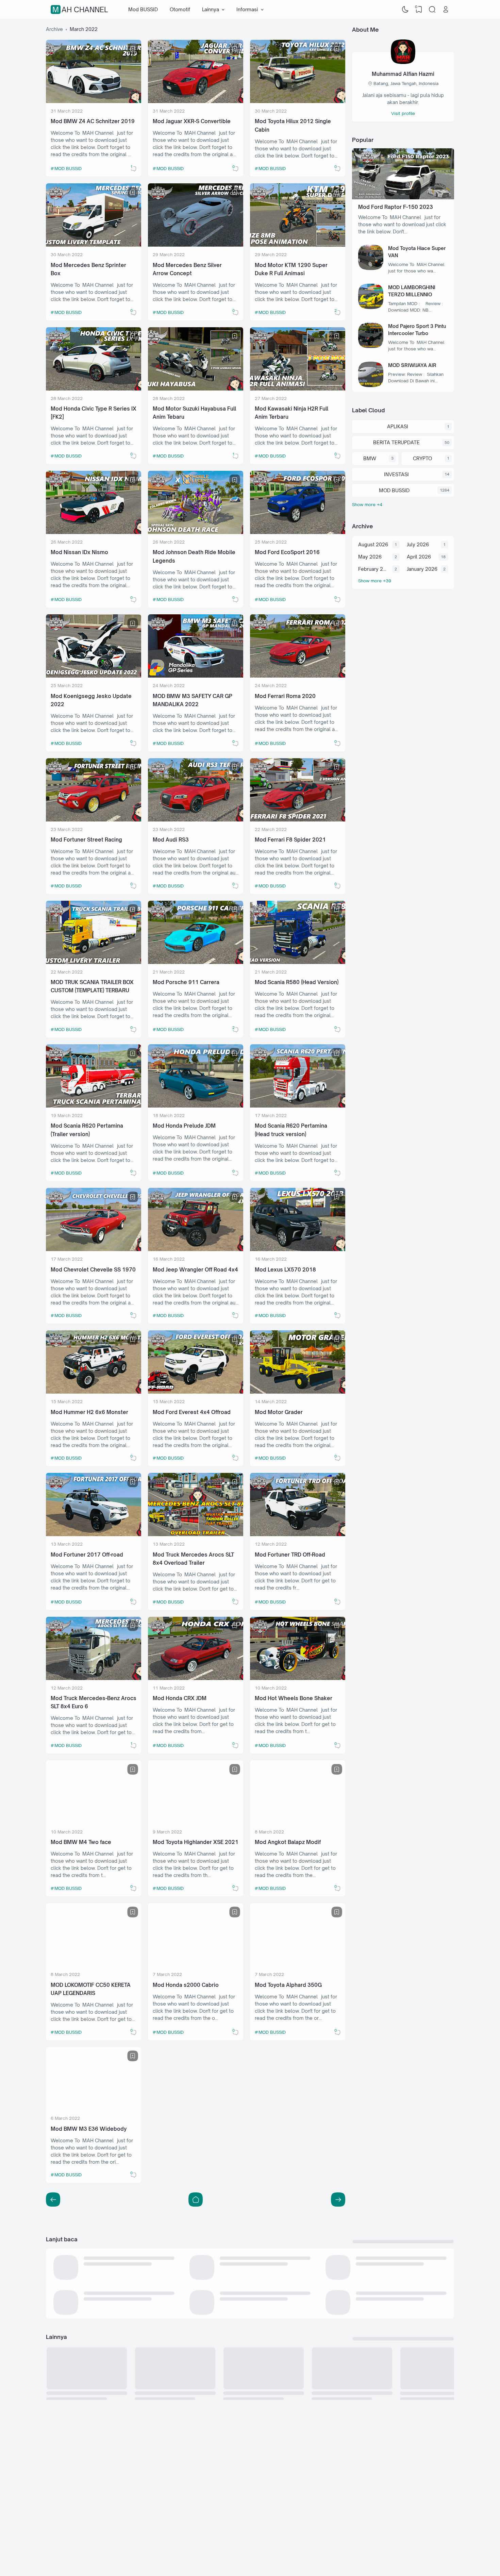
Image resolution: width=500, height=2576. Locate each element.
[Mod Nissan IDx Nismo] (94, 532)
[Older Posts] (53, 2199)
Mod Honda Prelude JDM (184, 1126)
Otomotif (180, 9)
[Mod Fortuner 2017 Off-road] (94, 1534)
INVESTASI (396, 474)
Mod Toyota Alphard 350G (288, 1985)
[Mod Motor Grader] (298, 1392)
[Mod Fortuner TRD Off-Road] (298, 1534)
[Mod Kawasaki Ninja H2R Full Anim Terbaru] (298, 389)
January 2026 (422, 569)
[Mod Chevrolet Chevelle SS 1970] (94, 1249)
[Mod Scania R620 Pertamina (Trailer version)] (94, 1106)
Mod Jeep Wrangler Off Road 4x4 (195, 1270)
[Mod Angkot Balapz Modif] (298, 1822)
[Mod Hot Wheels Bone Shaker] (298, 1678)
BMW (370, 458)
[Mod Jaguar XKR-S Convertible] (196, 101)
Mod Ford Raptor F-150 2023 (396, 207)
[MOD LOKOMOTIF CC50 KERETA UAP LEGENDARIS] (94, 1965)
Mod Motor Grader (279, 1412)
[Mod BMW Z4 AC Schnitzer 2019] (94, 101)
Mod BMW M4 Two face (81, 1842)
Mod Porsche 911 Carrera (186, 982)
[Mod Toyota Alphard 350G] (298, 1965)
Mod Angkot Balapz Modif (288, 1842)
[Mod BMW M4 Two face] (94, 1822)
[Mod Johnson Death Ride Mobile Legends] (196, 532)
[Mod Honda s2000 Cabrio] (196, 1965)
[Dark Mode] (405, 10)
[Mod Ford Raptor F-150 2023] (403, 197)
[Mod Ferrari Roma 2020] (298, 676)
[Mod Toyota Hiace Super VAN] (371, 268)
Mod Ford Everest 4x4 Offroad (192, 1412)
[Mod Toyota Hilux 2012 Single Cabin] (298, 101)
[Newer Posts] (338, 2199)
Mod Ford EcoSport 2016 (287, 552)
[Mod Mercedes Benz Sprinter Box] (94, 245)
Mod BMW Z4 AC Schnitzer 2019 (93, 121)
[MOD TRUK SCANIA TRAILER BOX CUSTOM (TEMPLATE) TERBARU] (94, 962)
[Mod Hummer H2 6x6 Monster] (94, 1392)
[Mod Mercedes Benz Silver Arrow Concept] (196, 245)
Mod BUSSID (143, 9)
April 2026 (419, 557)
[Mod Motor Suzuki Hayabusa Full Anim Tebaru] (196, 389)
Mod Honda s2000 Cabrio (186, 1985)
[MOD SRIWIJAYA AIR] (371, 385)
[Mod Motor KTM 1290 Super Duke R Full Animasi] (298, 245)
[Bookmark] (133, 49)
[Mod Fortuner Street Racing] (94, 820)
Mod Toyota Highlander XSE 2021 (196, 1842)
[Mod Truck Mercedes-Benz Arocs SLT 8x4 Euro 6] (94, 1678)
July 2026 (418, 544)
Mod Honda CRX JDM (180, 1698)
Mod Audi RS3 (171, 840)
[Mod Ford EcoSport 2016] (298, 532)
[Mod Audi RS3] (196, 820)
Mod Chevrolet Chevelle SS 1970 (93, 1270)
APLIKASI (398, 426)
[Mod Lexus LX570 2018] (298, 1249)
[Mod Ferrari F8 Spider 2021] (298, 820)
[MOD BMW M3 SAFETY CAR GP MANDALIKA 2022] (196, 676)
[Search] (432, 10)
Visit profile (403, 113)
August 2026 (373, 544)
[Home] (196, 2199)
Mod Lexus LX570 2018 (285, 1270)
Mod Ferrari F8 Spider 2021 (290, 840)
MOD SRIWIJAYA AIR (412, 365)
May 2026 (370, 557)
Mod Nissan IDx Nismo (79, 552)
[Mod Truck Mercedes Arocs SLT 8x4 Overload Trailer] (196, 1534)
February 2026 (373, 569)
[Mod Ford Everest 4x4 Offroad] (196, 1392)
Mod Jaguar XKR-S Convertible (192, 121)
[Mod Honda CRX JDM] (196, 1678)
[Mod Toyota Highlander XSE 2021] (196, 1822)
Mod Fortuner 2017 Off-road (87, 1555)
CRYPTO (422, 458)
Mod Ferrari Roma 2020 (285, 696)
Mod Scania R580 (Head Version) (297, 982)
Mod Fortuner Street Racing (86, 840)
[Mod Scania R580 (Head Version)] (298, 962)
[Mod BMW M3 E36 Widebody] (94, 2108)
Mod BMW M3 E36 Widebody (89, 2129)
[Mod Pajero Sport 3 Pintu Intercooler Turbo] (371, 346)
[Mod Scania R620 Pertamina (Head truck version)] (298, 1106)
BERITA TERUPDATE (396, 442)
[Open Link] (446, 10)
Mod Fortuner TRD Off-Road (290, 1555)
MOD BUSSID (68, 168)
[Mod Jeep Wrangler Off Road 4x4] (196, 1249)
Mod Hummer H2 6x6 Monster (89, 1412)
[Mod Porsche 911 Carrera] (196, 962)
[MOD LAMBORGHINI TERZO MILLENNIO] (371, 307)
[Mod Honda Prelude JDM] (196, 1106)
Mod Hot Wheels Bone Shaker (294, 1698)
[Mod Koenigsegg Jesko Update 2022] (94, 676)
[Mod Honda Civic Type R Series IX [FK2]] (94, 389)
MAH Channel (80, 10)
